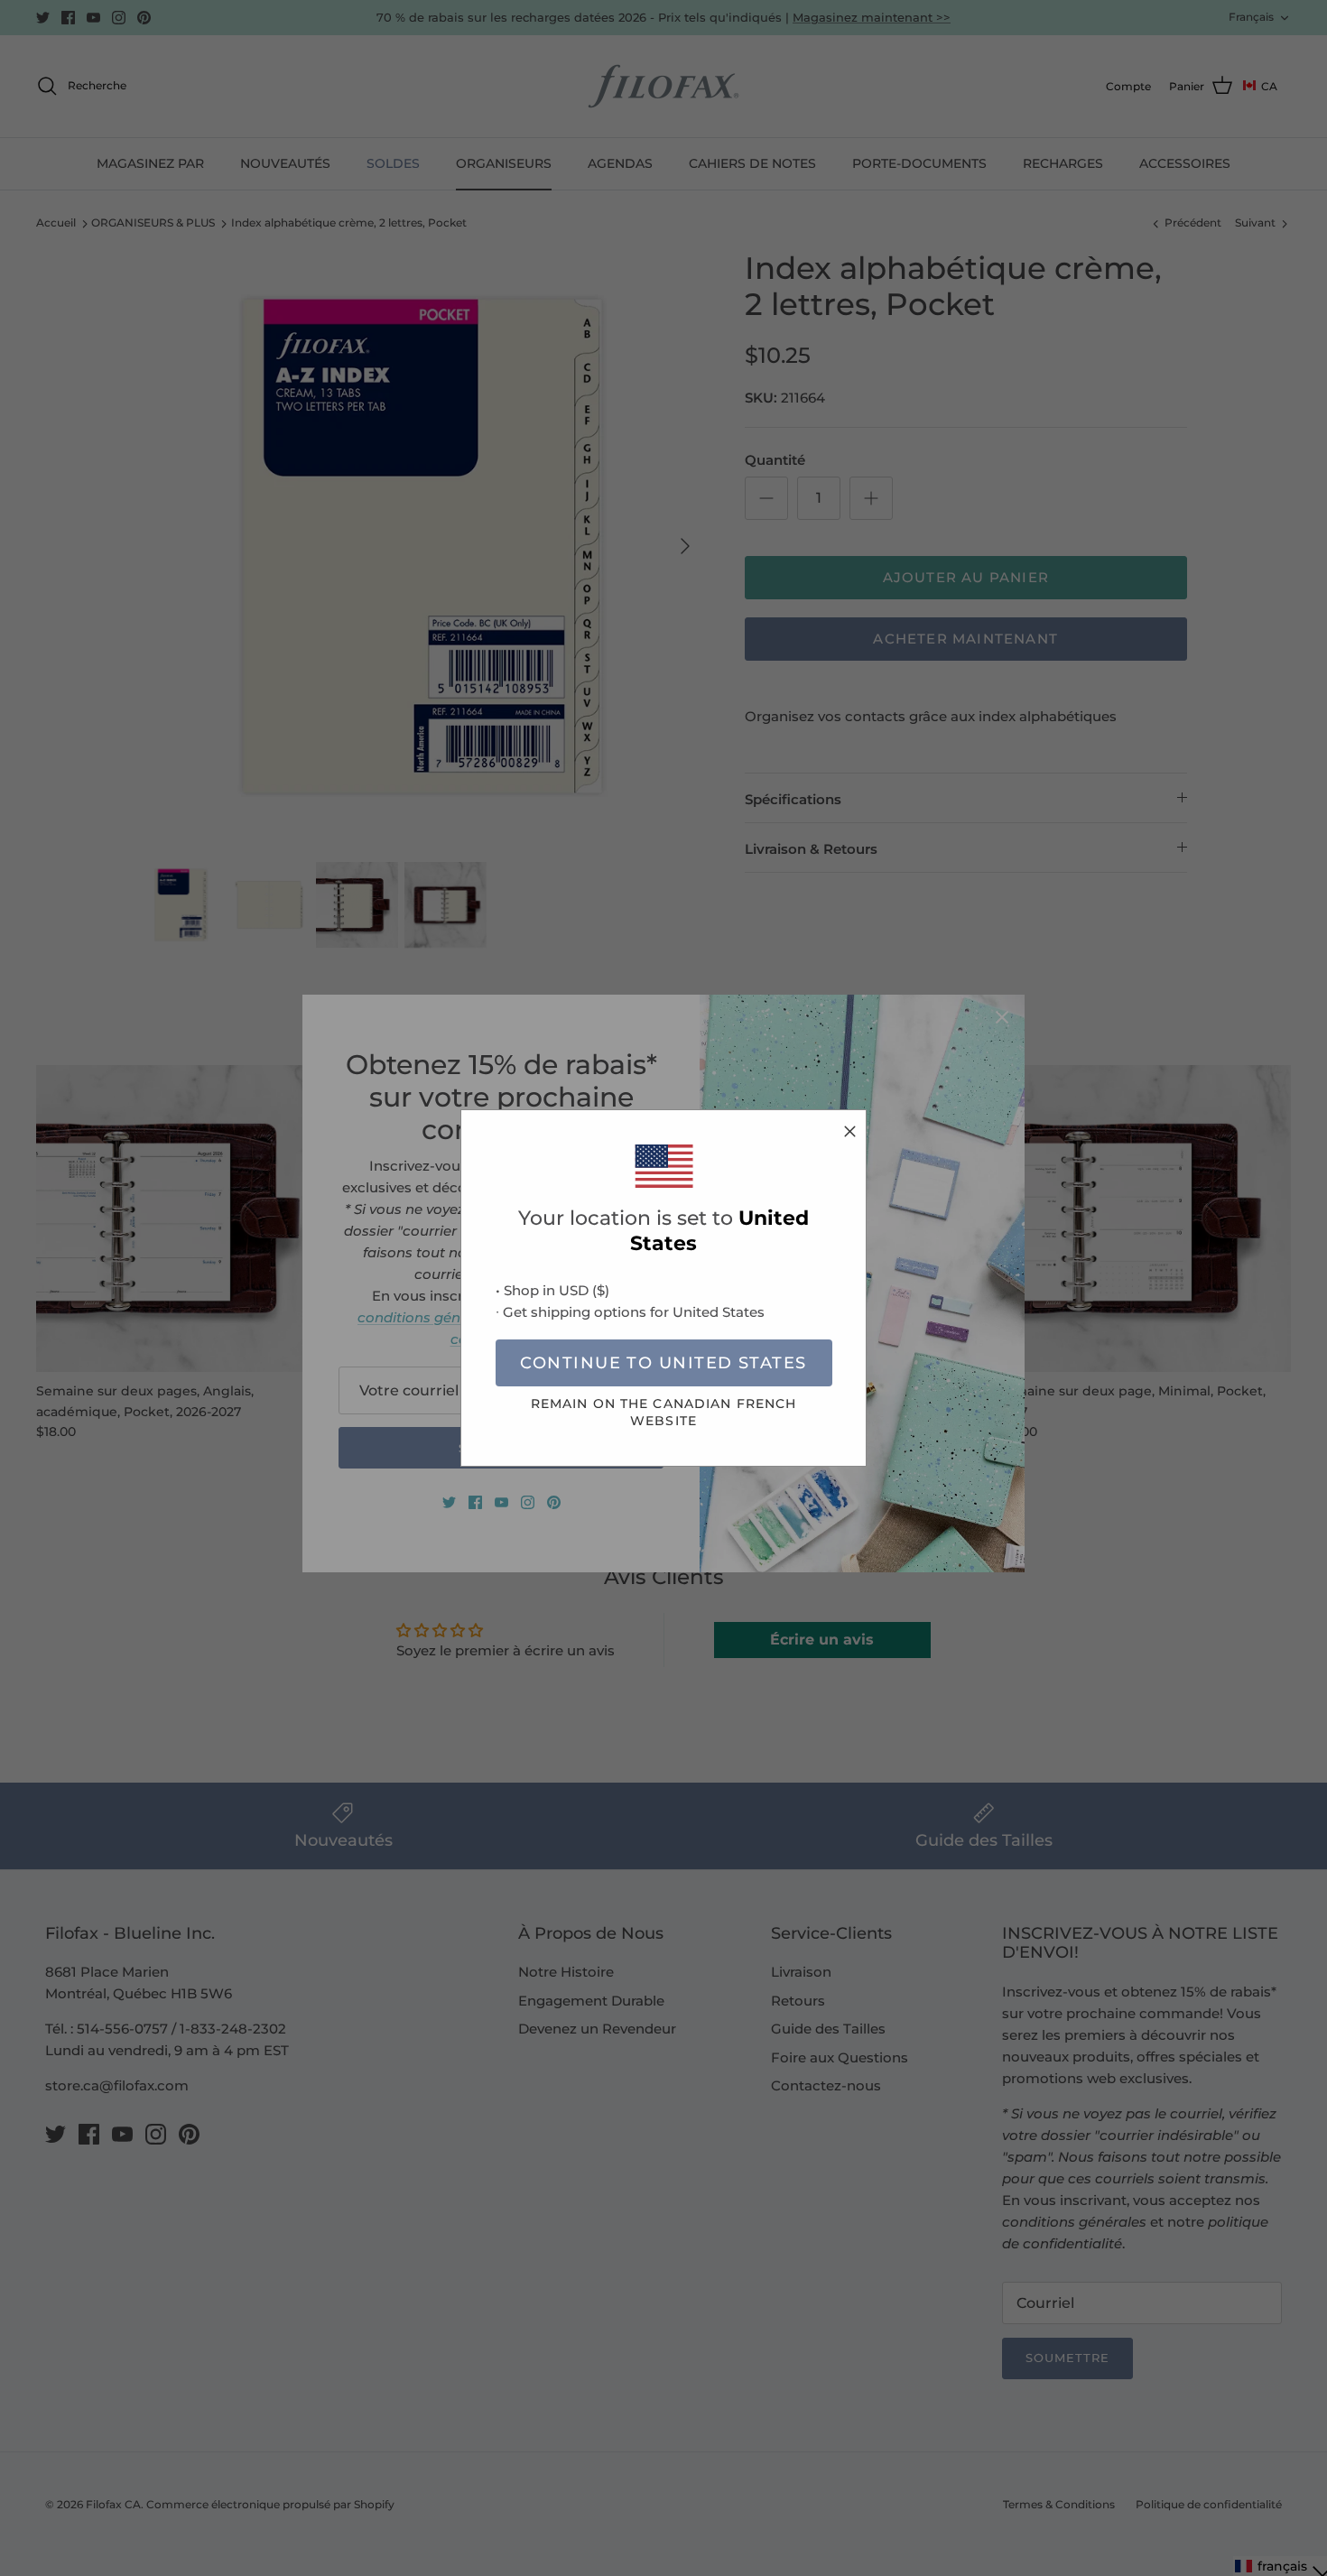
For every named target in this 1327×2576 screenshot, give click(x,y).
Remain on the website (664, 1412)
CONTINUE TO (663, 1363)
